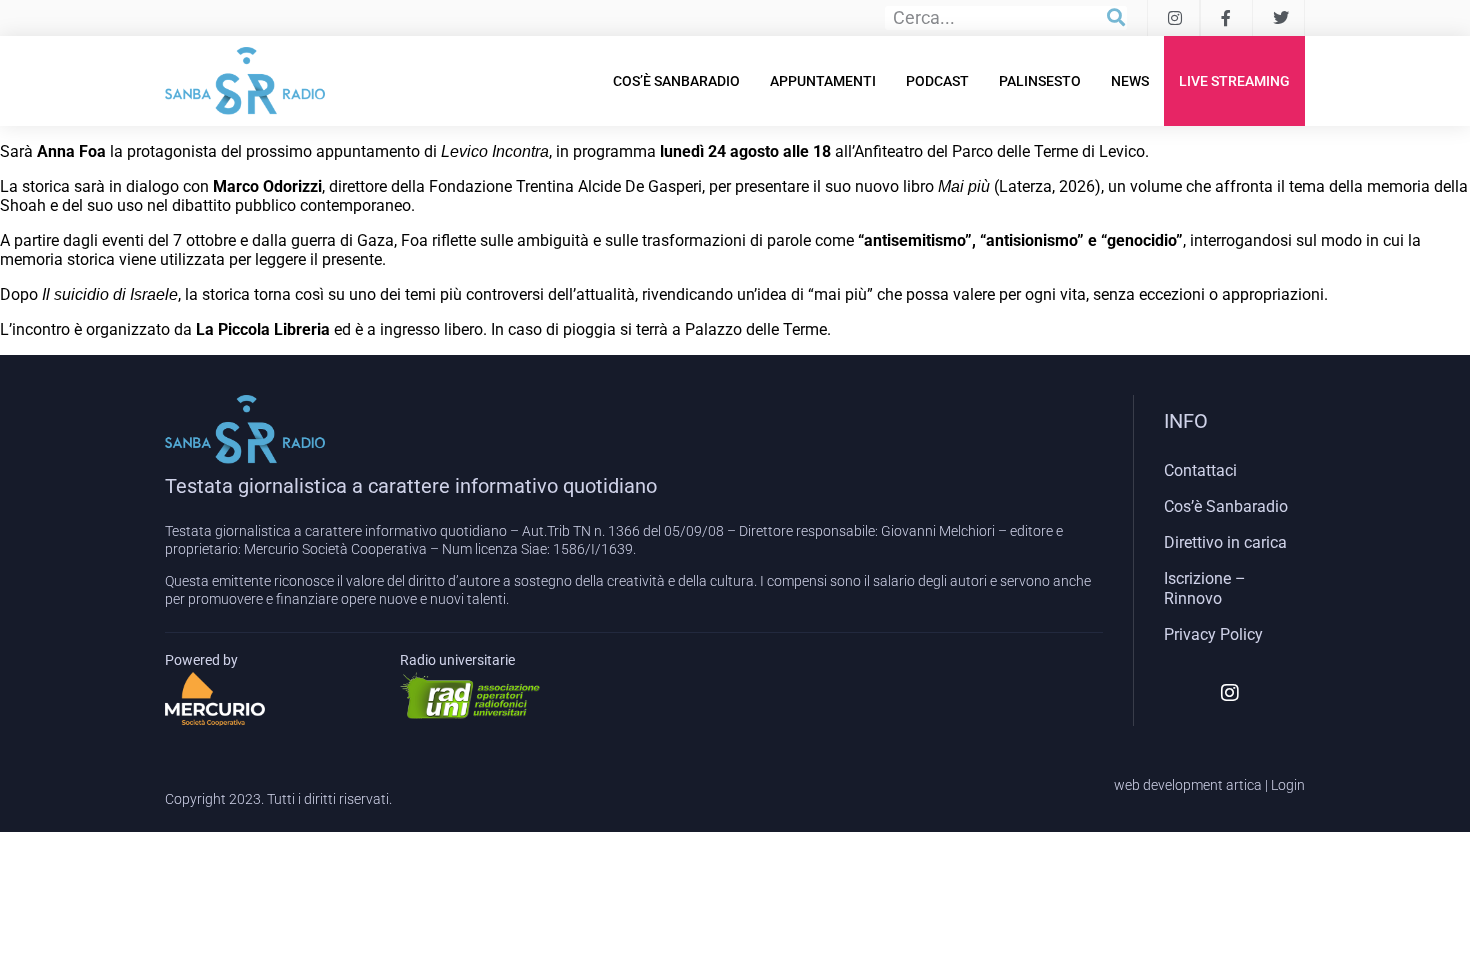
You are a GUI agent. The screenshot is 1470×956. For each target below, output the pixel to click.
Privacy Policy (1213, 634)
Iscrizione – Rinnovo (1205, 588)
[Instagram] (1230, 693)
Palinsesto (1040, 81)
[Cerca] (1116, 18)
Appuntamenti (823, 81)
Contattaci (1200, 470)
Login (1288, 785)
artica (1244, 785)
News (1130, 81)
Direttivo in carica (1225, 542)
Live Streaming (1234, 81)
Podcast (937, 81)
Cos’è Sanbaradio (676, 81)
